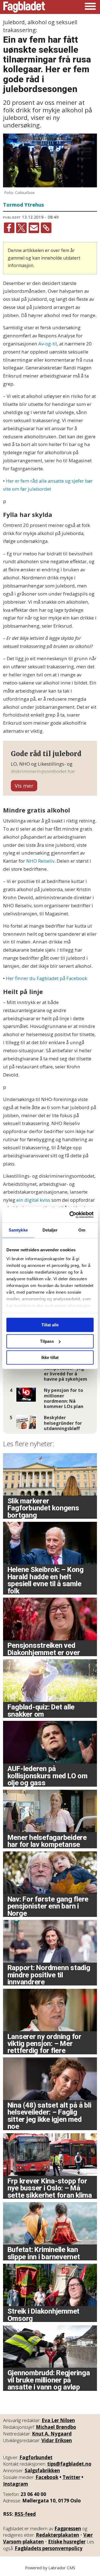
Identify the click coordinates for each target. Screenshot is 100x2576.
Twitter (71, 2477)
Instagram (16, 2484)
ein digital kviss (33, 1200)
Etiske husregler (67, 2542)
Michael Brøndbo (56, 2427)
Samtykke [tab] (18, 1230)
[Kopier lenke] (46, 228)
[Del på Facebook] (9, 228)
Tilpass (47, 1341)
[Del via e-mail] (34, 228)
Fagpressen (68, 2528)
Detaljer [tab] (50, 1230)
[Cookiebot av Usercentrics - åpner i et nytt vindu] (71, 1215)
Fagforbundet (36, 2457)
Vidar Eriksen (57, 2440)
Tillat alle (50, 1325)
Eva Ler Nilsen (58, 2420)
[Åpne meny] (90, 7)
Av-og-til (48, 344)
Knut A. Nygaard (52, 2434)
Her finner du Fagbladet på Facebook (47, 978)
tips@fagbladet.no (69, 2464)
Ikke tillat (50, 1357)
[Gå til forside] (24, 7)
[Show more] (24, 786)
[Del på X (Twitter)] (21, 228)
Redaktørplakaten (57, 2535)
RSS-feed (25, 2514)
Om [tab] (82, 1230)
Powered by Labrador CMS (50, 2568)
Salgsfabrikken (42, 2470)
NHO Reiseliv (40, 861)
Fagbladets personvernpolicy (49, 2548)
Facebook (47, 2477)
